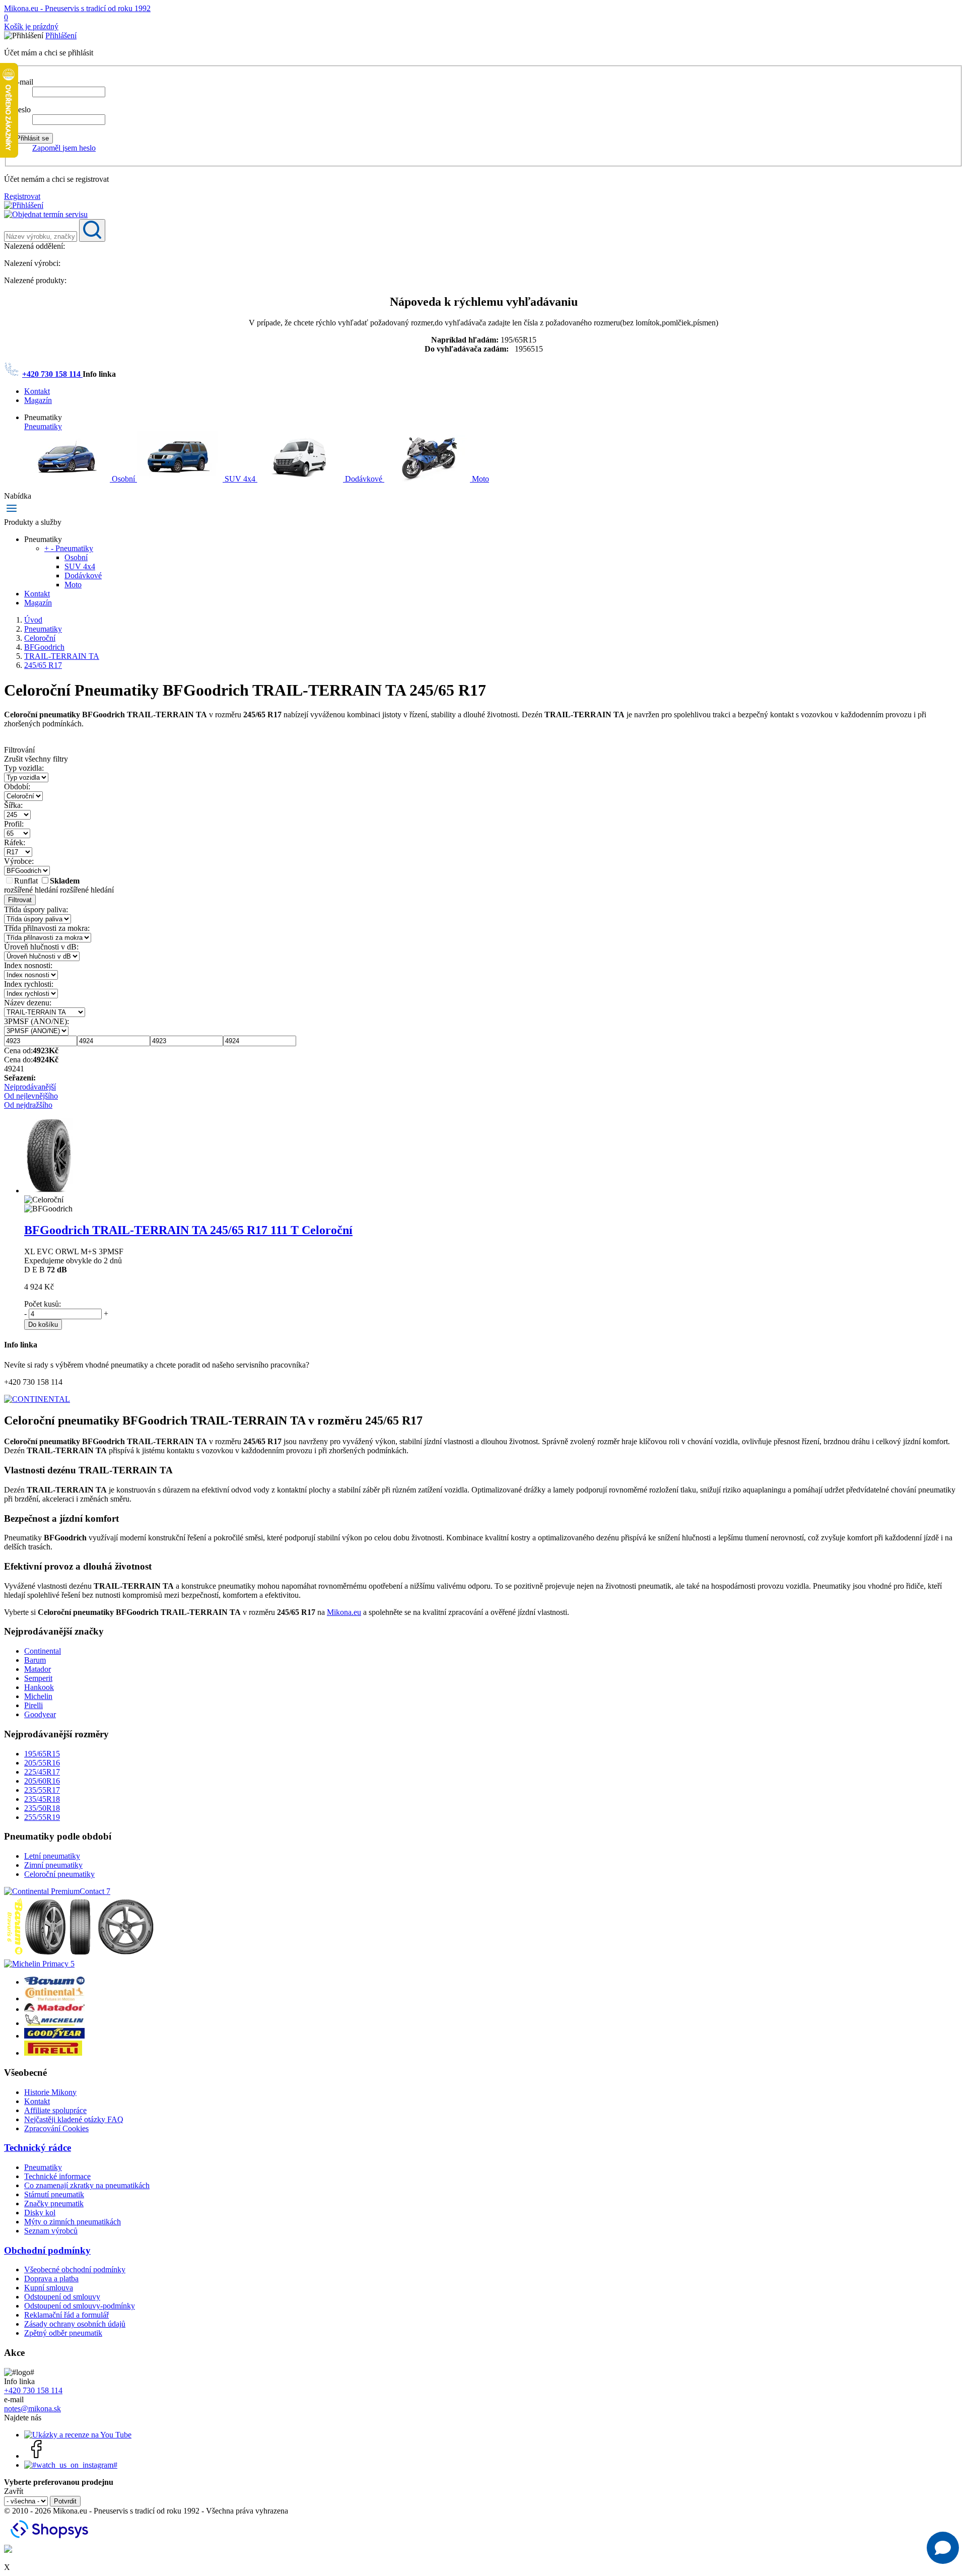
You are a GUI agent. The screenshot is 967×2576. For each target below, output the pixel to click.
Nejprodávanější (30, 1087)
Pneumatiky (43, 426)
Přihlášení (61, 36)
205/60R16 (42, 1781)
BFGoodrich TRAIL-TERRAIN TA (188, 1230)
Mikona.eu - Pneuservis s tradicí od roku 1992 (77, 8)
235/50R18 (42, 1808)
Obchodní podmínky (47, 2250)
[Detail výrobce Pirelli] (53, 2053)
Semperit (38, 1678)
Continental (43, 1651)
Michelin (38, 1696)
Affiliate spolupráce (55, 2110)
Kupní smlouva (49, 2288)
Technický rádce (38, 2148)
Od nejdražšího (28, 1105)
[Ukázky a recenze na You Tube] (78, 2435)
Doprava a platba (51, 2279)
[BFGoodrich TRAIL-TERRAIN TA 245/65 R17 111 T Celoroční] (49, 1191)
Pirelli (33, 1705)
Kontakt (37, 391)
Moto (479, 479)
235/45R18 (42, 1799)
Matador (38, 1669)
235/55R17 (42, 1790)
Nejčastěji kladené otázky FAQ (74, 2119)
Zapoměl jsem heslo (64, 148)
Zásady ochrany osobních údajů (75, 2324)
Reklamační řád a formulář (66, 2315)
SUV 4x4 (240, 479)
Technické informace (57, 2176)
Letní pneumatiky (52, 1856)
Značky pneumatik (54, 2204)
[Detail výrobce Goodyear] (54, 2036)
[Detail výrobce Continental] (54, 1998)
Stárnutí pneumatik (54, 2194)
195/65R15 (42, 1754)
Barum (35, 1660)
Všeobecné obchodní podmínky (75, 2269)
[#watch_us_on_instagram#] (71, 2465)
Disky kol (40, 2213)
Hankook (39, 1687)
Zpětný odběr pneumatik (63, 2333)
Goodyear (40, 1714)
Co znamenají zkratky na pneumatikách (87, 2185)
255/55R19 (42, 1817)
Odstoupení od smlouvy (62, 2297)
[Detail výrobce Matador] (54, 2009)
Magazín (38, 400)
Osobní (123, 479)
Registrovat (22, 196)
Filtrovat (20, 900)
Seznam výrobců (51, 2231)
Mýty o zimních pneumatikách (73, 2222)
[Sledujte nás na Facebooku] (37, 2456)
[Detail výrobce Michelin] (54, 2023)
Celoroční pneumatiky (59, 1874)
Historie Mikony (50, 2092)
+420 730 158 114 (52, 374)
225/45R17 (42, 1772)
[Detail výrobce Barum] (54, 1982)
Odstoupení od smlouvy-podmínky (80, 2306)
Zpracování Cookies (56, 2128)
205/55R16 (42, 1763)
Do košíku (43, 1325)
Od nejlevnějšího (31, 1096)
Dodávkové (364, 479)
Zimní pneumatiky (53, 1865)
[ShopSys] (51, 2540)
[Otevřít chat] (943, 2548)
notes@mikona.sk (32, 2409)
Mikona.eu (344, 1612)
